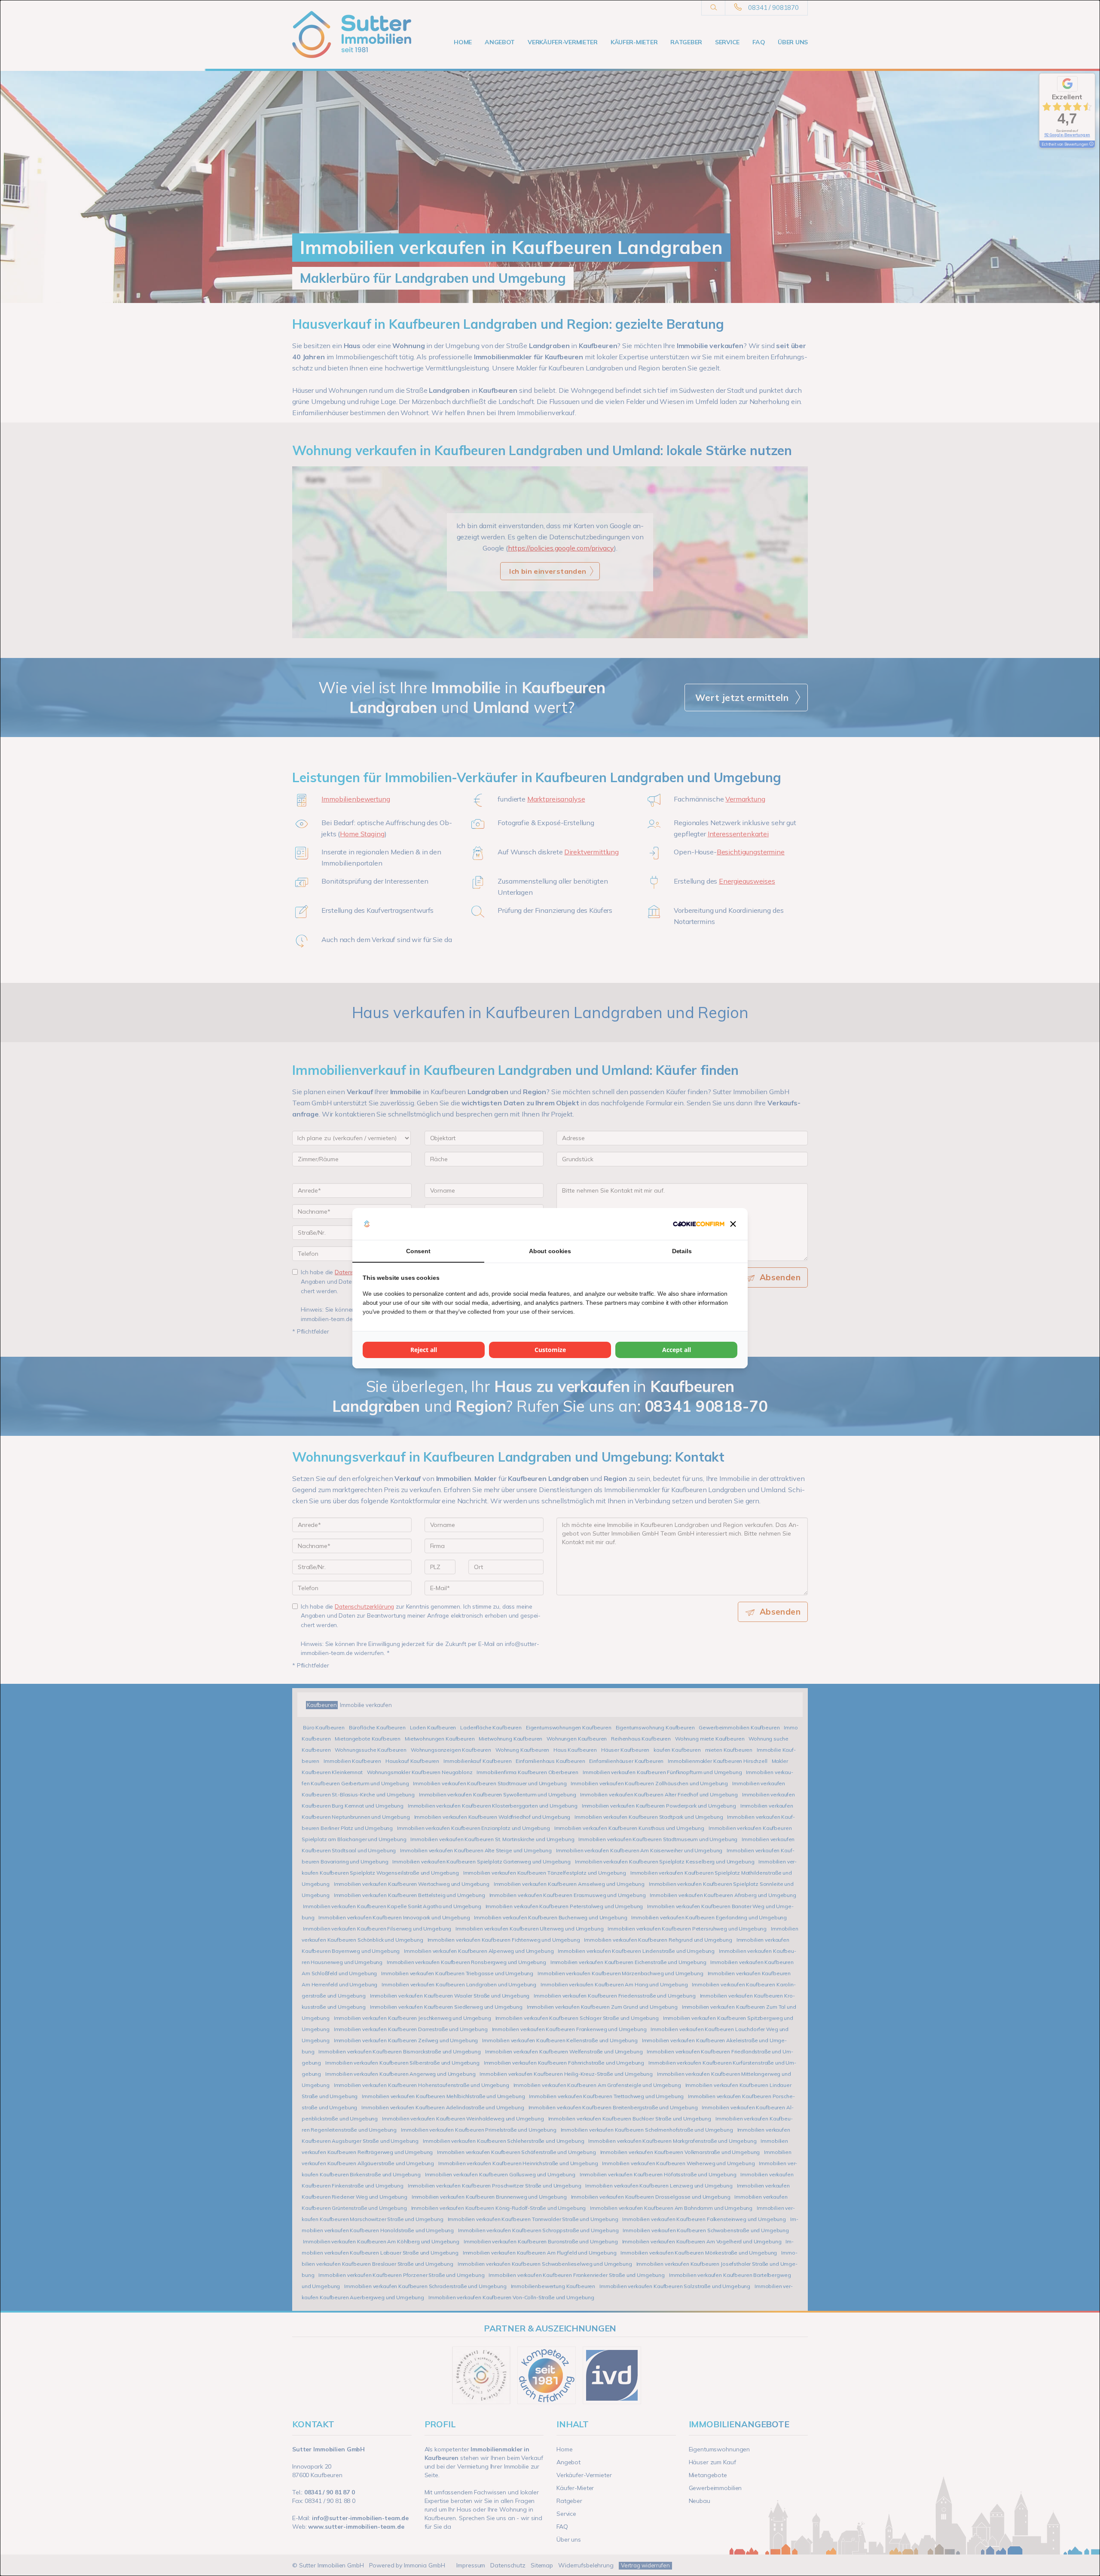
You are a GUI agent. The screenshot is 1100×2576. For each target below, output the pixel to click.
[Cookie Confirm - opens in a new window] (699, 1224)
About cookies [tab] (550, 1251)
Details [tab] (682, 1251)
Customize (550, 1350)
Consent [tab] (418, 1251)
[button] (733, 1224)
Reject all (424, 1350)
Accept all (677, 1350)
